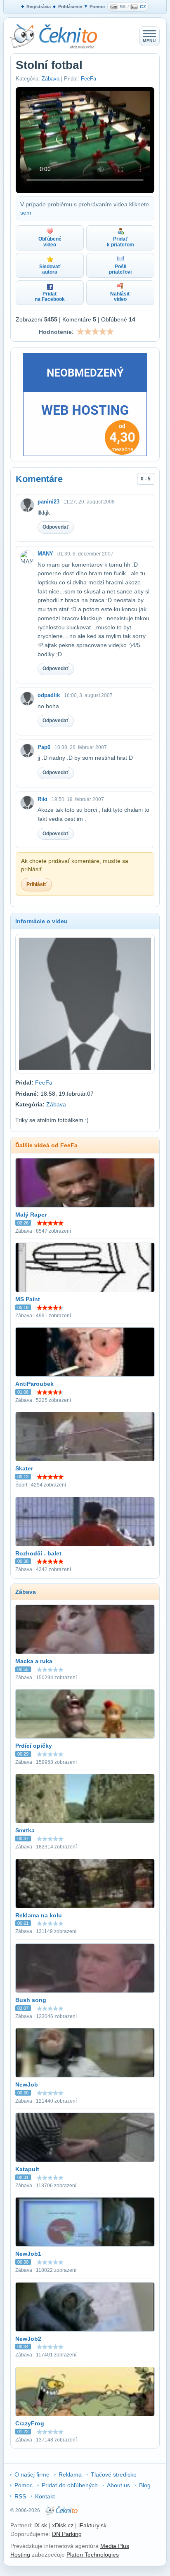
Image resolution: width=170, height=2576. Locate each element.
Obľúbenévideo (50, 242)
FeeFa (89, 79)
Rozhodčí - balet (38, 1553)
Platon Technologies (93, 2555)
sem (26, 213)
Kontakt (45, 2496)
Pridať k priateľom (120, 242)
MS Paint (28, 1299)
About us (118, 2485)
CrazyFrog (30, 2423)
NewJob (27, 2084)
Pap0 (44, 747)
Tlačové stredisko (114, 2474)
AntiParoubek (34, 1384)
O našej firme (32, 2474)
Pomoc (97, 7)
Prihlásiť (37, 884)
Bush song (31, 2000)
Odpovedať (56, 527)
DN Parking (67, 2534)
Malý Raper (31, 1215)
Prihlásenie (70, 7)
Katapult (27, 2169)
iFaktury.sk (92, 2525)
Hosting (20, 2555)
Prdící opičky (34, 1746)
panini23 (48, 502)
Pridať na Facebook (50, 297)
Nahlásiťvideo (120, 297)
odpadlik (49, 695)
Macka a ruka (34, 1661)
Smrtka (25, 1830)
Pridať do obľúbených (70, 2485)
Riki (42, 799)
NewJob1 (28, 2254)
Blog (145, 2485)
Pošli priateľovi (120, 269)
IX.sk (41, 2525)
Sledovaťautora (50, 269)
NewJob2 (28, 2339)
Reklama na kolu (39, 1915)
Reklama (70, 2474)
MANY (45, 554)
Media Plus (115, 2546)
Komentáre (39, 479)
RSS (20, 2496)
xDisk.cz (63, 2525)
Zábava (51, 79)
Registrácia (39, 7)
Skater (24, 1468)
